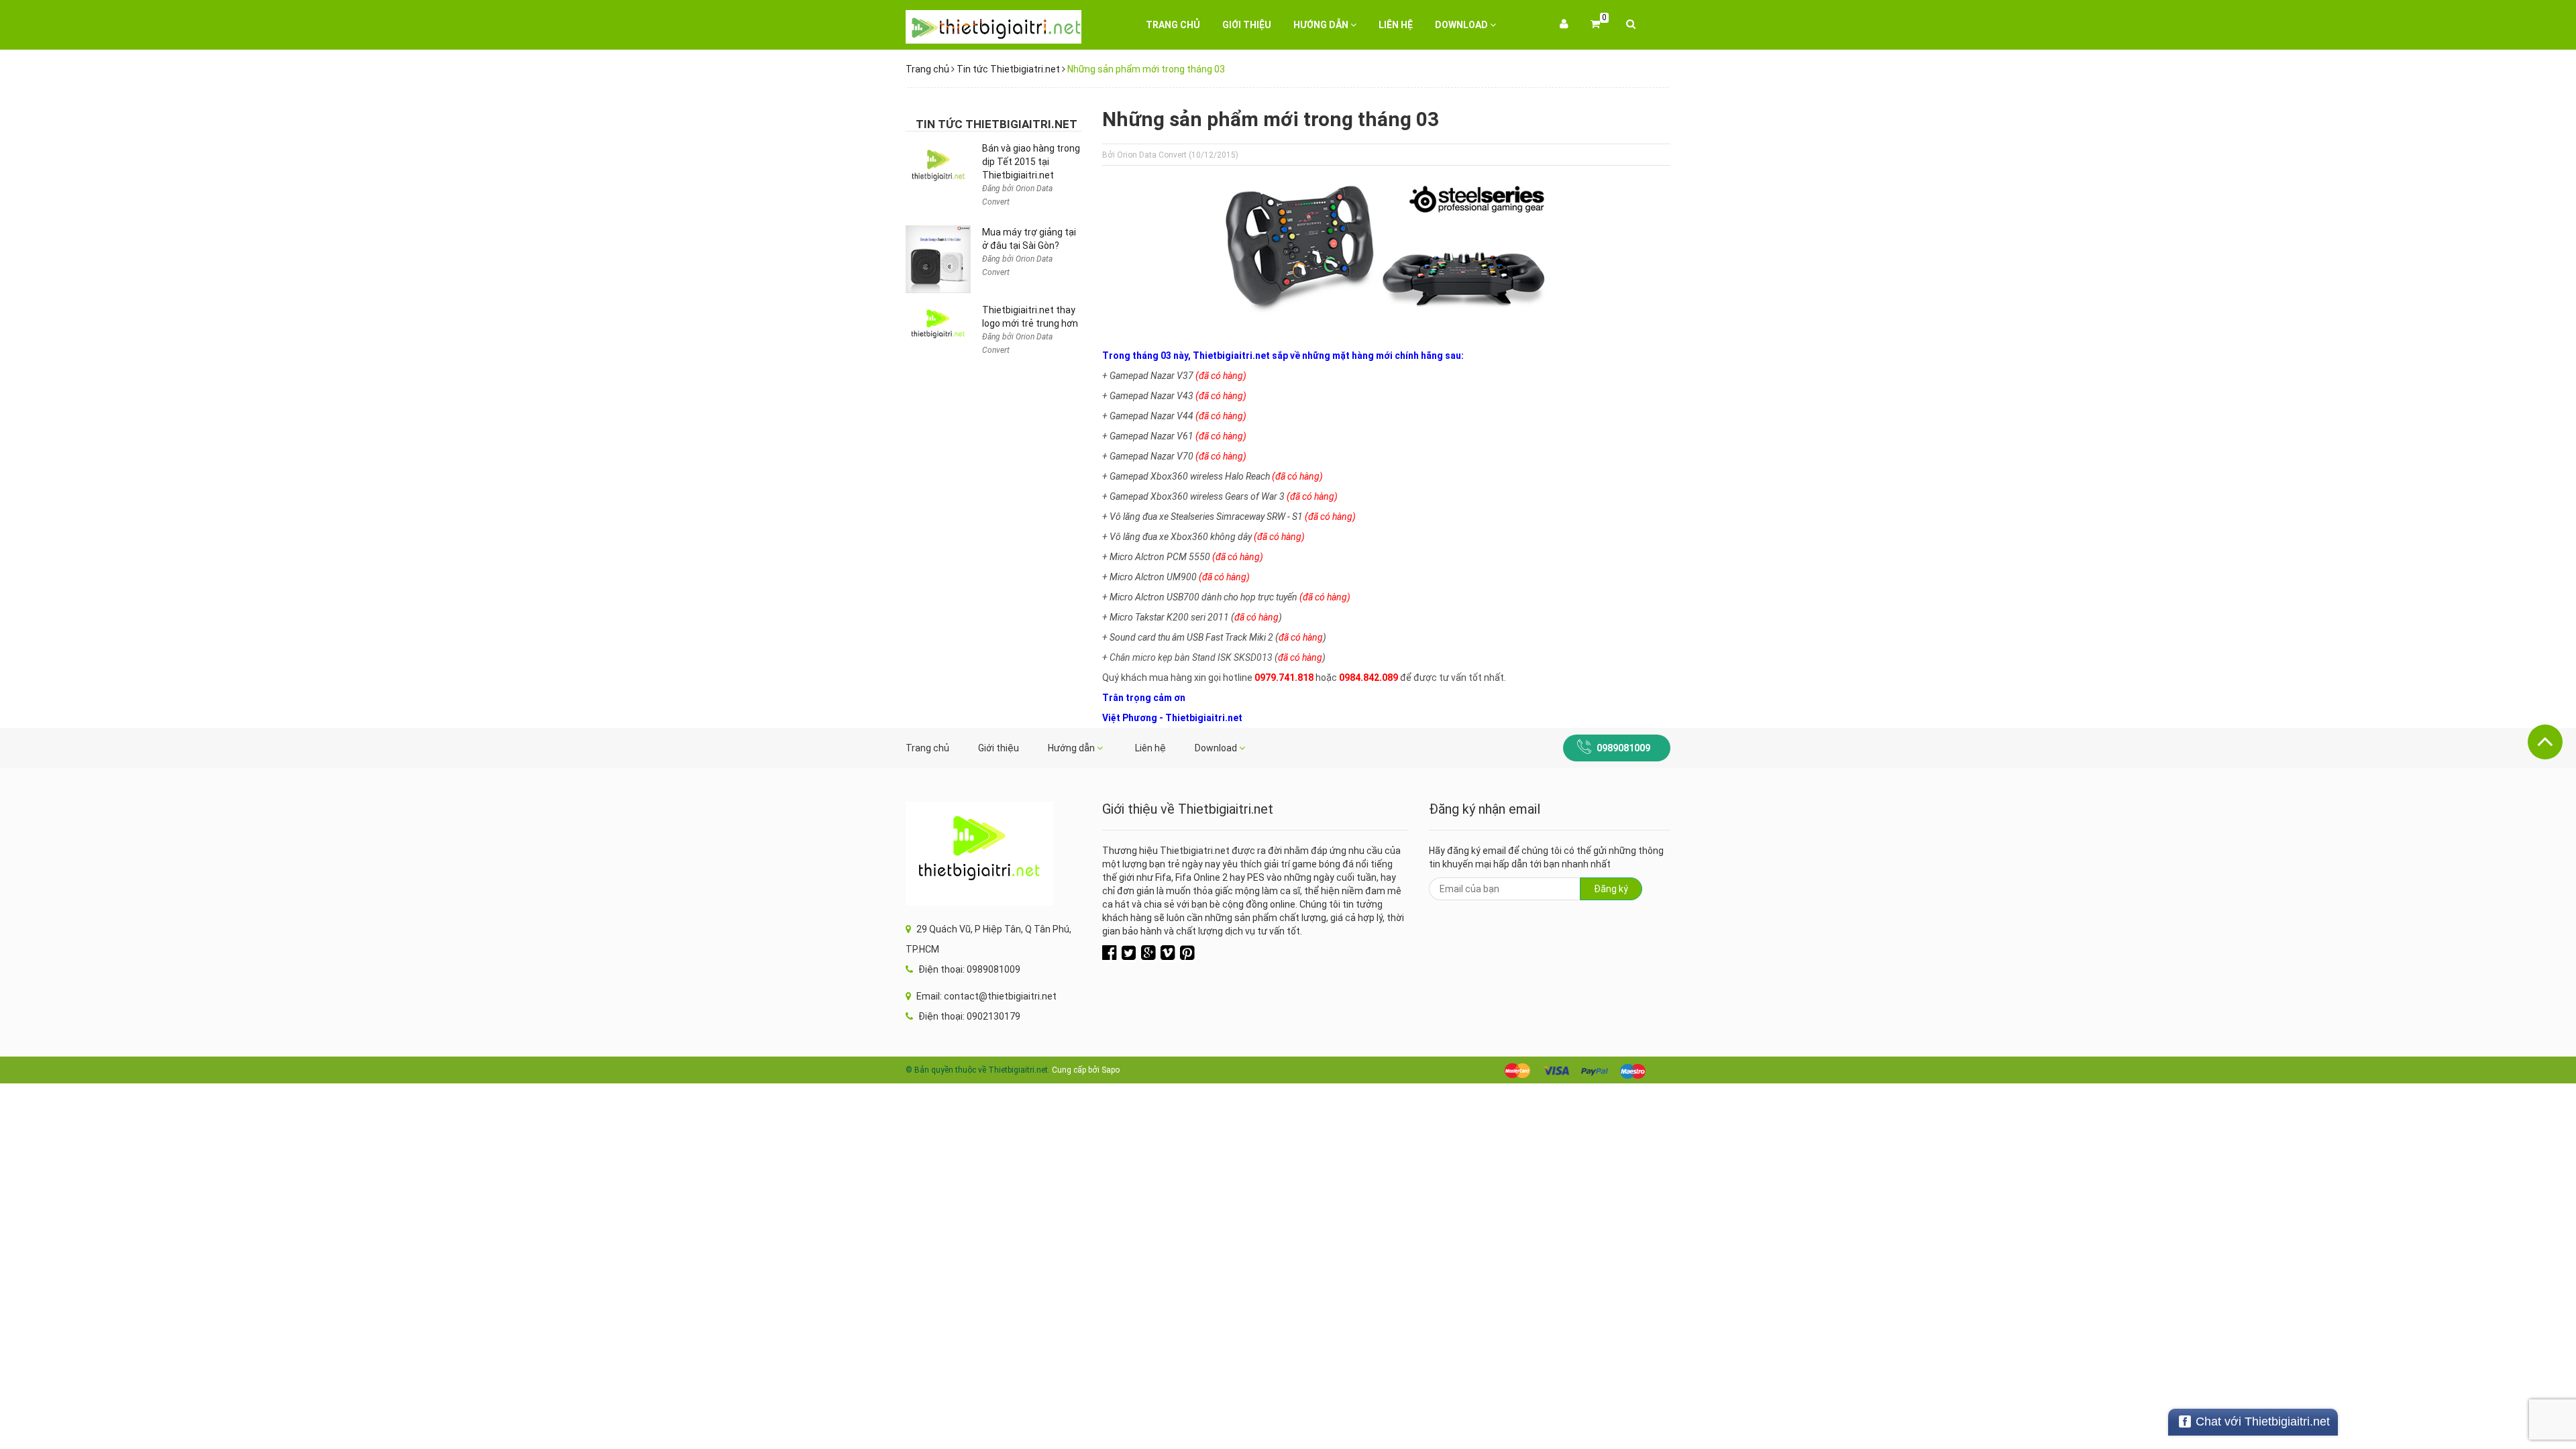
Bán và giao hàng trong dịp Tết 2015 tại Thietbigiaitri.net (1031, 162)
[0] (1595, 25)
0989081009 (1623, 748)
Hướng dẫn (1322, 25)
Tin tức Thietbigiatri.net (1008, 69)
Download (1462, 25)
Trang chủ (1173, 25)
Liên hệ (1396, 25)
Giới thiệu (1247, 25)
